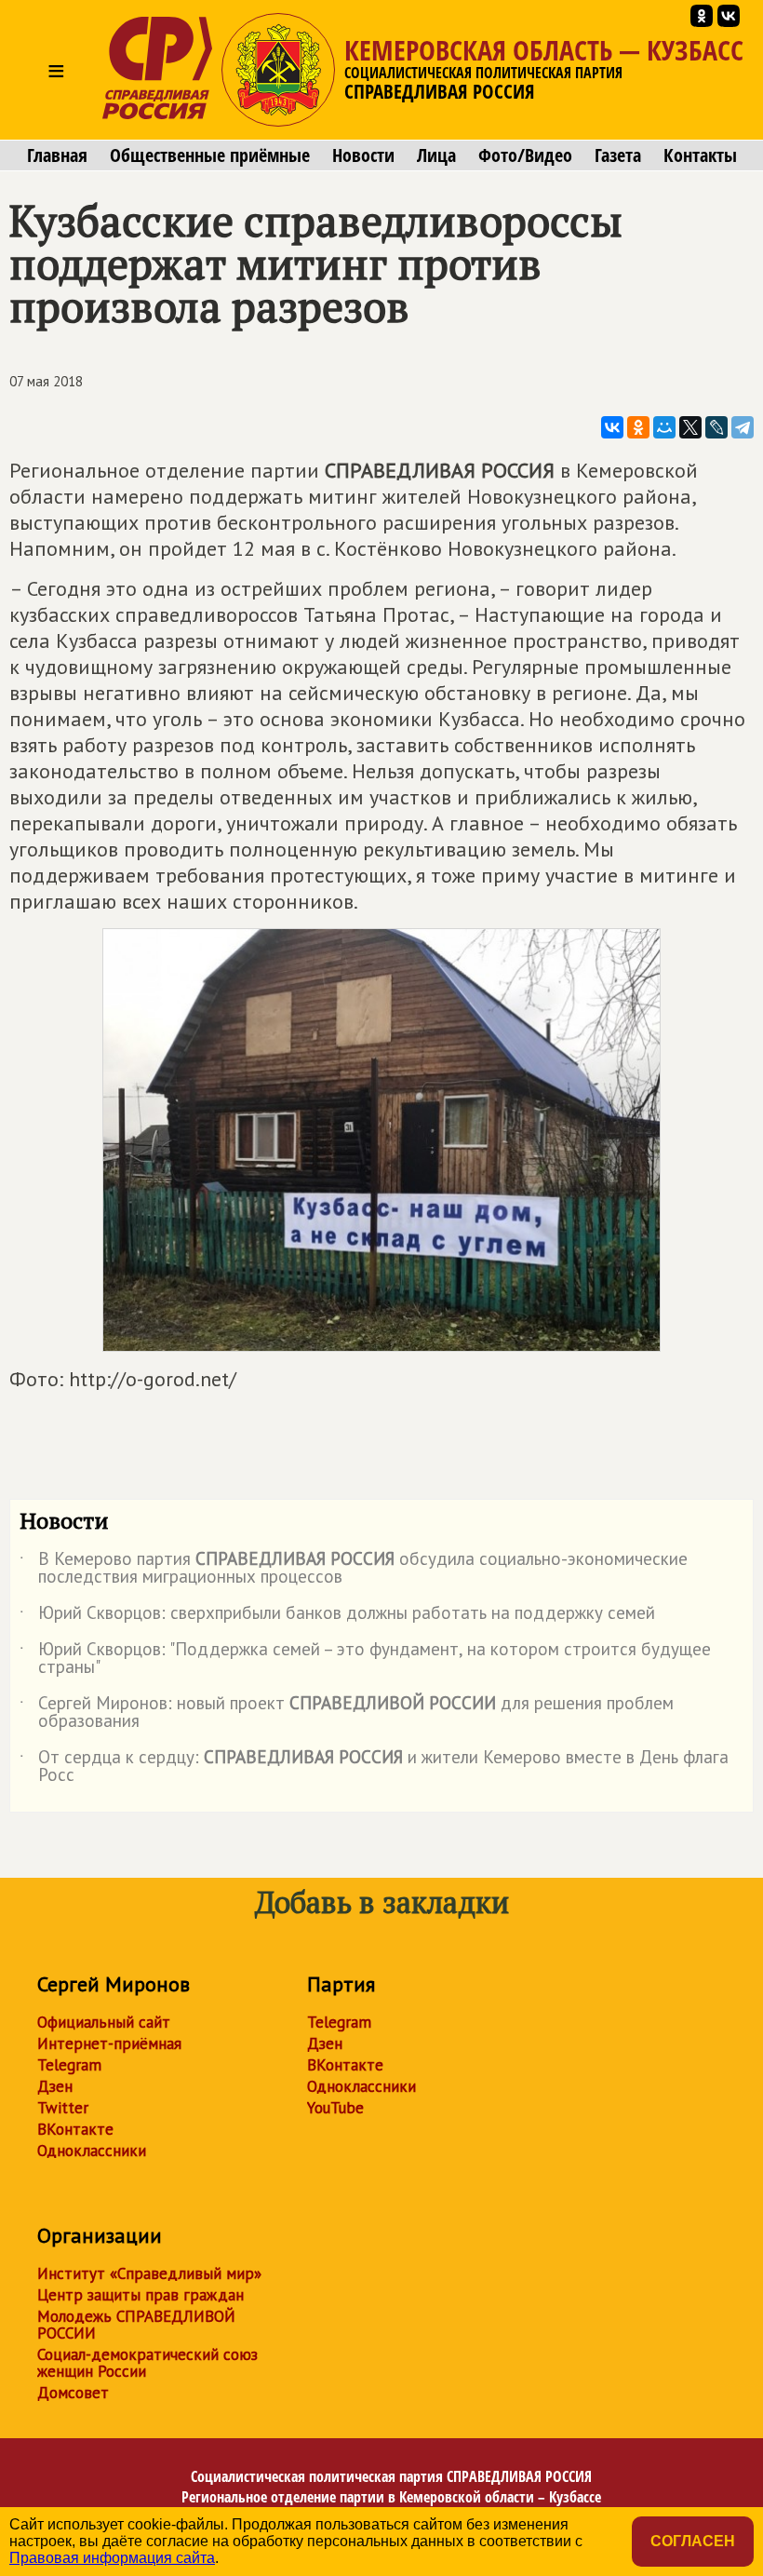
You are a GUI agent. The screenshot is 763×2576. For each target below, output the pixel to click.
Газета (618, 155)
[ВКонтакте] (612, 427)
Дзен (55, 2086)
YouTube (335, 2108)
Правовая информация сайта (112, 2558)
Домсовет (73, 2393)
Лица (436, 155)
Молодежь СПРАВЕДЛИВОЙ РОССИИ (136, 2325)
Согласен (693, 2541)
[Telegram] (743, 427)
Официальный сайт (104, 2022)
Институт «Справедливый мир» (149, 2273)
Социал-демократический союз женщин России (147, 2363)
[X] (690, 427)
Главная (57, 155)
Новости (363, 155)
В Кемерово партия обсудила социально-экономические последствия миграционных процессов (354, 1569)
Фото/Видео (525, 155)
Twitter (63, 2108)
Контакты (700, 155)
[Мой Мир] (664, 427)
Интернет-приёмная (109, 2043)
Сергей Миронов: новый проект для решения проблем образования (347, 1713)
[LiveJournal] (716, 427)
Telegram (69, 2065)
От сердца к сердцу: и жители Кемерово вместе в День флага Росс (374, 1767)
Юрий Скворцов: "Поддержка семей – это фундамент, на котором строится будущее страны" (365, 1659)
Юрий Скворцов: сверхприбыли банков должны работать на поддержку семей (337, 1616)
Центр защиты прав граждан (141, 2295)
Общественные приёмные (210, 155)
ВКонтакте (75, 2129)
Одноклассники (92, 2151)
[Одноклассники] (638, 427)
